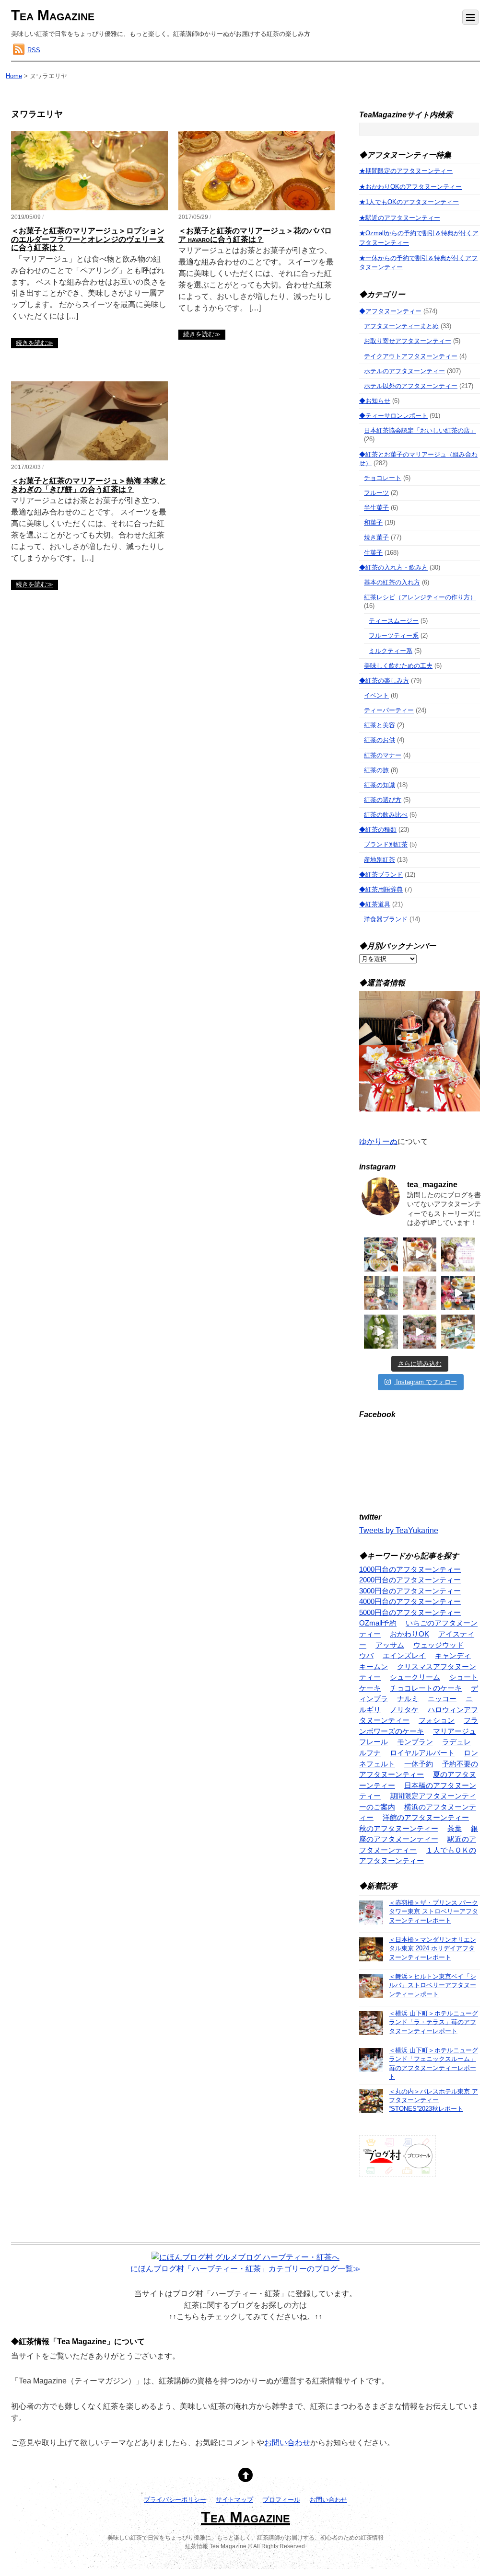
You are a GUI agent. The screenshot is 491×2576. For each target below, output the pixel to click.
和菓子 (373, 522)
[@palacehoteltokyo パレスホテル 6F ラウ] (381, 1254)
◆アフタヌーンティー (390, 311)
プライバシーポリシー (175, 2500)
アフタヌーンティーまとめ (401, 326)
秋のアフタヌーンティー (399, 1828)
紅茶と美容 (380, 725)
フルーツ (376, 493)
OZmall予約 (378, 1623)
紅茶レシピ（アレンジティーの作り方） (420, 597)
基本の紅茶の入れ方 (392, 582)
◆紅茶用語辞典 (381, 889)
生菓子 (373, 553)
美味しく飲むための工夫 (398, 666)
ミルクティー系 (391, 651)
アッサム (390, 1645)
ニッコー (442, 1699)
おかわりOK (409, 1634)
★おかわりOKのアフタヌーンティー (410, 187)
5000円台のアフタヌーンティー (410, 1612)
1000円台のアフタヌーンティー (410, 1569)
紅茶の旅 (376, 770)
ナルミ (408, 1699)
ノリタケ (404, 1710)
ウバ (366, 1655)
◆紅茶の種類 (378, 830)
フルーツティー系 (394, 635)
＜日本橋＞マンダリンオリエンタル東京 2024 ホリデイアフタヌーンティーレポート (433, 1948)
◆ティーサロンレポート (393, 416)
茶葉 (455, 1828)
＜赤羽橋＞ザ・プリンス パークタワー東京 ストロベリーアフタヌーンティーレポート (433, 1911)
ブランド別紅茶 (386, 844)
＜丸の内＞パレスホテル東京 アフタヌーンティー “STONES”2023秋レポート (433, 2100)
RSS (34, 50)
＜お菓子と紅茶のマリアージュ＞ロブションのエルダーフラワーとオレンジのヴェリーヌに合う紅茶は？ (88, 239)
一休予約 (419, 1764)
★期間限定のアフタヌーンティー (406, 171)
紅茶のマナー (383, 755)
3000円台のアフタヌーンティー (410, 1591)
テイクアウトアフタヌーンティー (411, 356)
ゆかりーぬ (378, 1141)
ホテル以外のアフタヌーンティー (411, 386)
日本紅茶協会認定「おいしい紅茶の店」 (420, 430)
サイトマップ (234, 2500)
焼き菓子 (376, 537)
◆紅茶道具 (375, 904)
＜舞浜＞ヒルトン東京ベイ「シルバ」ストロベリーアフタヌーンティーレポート (433, 1985)
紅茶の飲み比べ (386, 815)
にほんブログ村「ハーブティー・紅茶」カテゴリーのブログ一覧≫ (245, 2269)
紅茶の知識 (380, 785)
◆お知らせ (375, 401)
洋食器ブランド (386, 919)
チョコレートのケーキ (426, 1688)
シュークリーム (415, 1677)
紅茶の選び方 (383, 800)
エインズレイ (404, 1655)
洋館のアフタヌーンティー (426, 1817)
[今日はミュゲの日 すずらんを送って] (381, 1332)
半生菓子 (376, 508)
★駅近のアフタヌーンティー (400, 218)
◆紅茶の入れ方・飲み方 (393, 567)
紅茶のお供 (380, 740)
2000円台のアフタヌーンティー (410, 1580)
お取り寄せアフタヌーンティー (408, 341)
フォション (437, 1720)
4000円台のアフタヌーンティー (410, 1601)
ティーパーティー (389, 710)
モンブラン (415, 1742)
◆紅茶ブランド (381, 875)
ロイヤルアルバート (422, 1753)
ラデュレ (456, 1742)
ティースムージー (394, 621)
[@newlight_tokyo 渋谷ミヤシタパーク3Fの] (420, 1332)
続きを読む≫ (35, 343)
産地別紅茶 (380, 860)
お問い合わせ (287, 2443)
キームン (374, 1666)
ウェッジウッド (438, 1645)
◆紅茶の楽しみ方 (384, 681)
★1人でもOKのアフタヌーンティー (409, 202)
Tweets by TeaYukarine (399, 1530)
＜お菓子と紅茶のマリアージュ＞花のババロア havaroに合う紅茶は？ (255, 235)
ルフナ (370, 1753)
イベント (376, 695)
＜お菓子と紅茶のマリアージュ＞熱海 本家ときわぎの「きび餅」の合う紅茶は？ (89, 485)
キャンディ (453, 1655)
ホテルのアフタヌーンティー (404, 371)
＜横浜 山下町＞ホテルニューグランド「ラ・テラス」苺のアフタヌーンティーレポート (433, 2022)
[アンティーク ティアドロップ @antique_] (458, 1254)
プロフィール (281, 2500)
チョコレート (383, 478)
